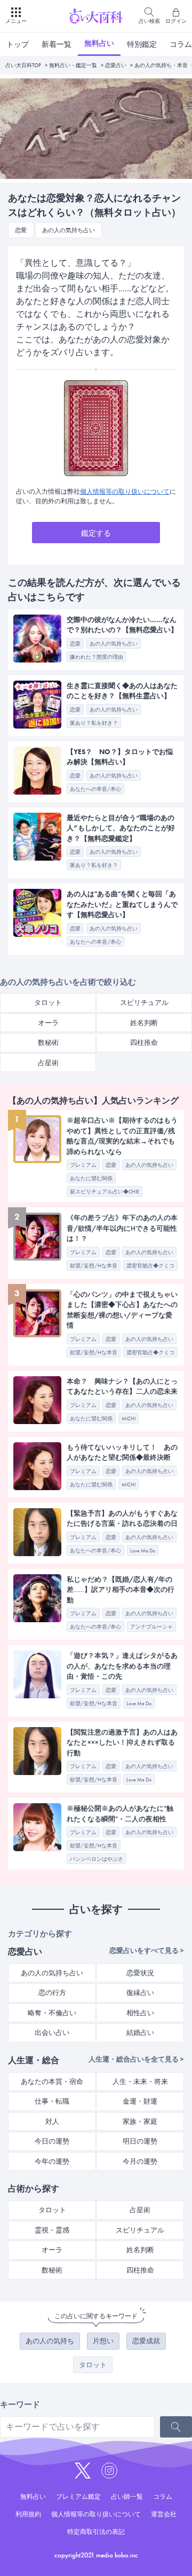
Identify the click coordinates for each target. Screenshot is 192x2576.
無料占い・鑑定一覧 (73, 65)
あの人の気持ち (50, 2341)
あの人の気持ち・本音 (161, 65)
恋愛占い (116, 65)
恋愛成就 (146, 2341)
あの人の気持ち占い (52, 1973)
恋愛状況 (140, 1973)
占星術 (48, 1063)
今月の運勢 (140, 2161)
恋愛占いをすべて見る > (147, 1951)
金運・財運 (140, 2101)
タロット (48, 1003)
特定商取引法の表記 (96, 2532)
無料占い (99, 43)
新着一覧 (57, 44)
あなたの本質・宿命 (52, 2082)
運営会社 (164, 2514)
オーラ (48, 1023)
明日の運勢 (140, 2141)
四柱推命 (144, 1042)
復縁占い (140, 1993)
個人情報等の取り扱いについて (125, 492)
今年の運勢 (52, 2161)
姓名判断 (144, 1023)
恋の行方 (52, 1993)
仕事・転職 (52, 2101)
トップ (18, 44)
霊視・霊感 (52, 2230)
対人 (52, 2121)
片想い (103, 2341)
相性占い (140, 2013)
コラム (163, 2497)
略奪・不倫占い (52, 2013)
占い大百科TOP (23, 65)
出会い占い (52, 2033)
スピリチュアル (144, 1003)
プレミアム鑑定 (78, 2497)
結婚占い (140, 2033)
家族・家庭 (140, 2121)
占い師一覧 (127, 2497)
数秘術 (48, 1042)
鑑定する (96, 533)
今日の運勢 (52, 2141)
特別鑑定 (142, 44)
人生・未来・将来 (140, 2082)
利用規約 (28, 2514)
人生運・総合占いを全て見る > (136, 2059)
